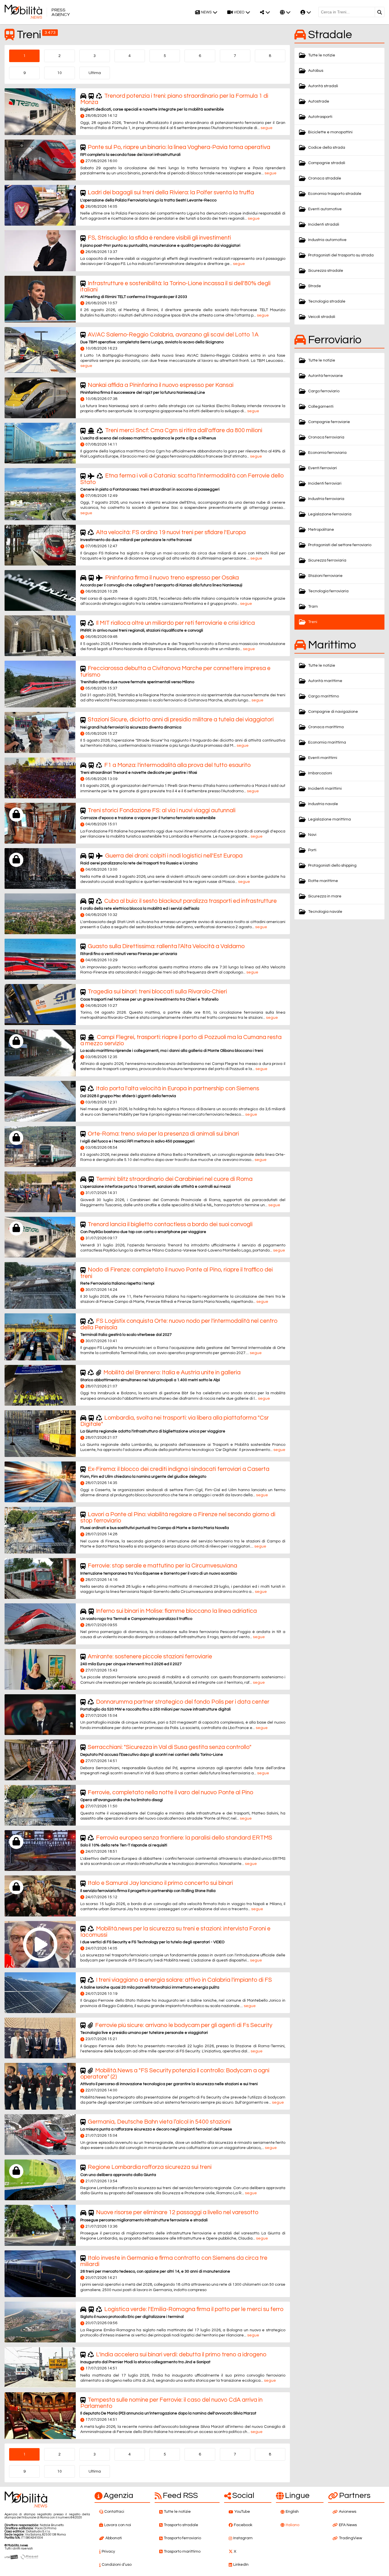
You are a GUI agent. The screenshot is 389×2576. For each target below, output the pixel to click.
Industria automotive (327, 240)
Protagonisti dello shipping (332, 866)
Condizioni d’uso (117, 2565)
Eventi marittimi (323, 758)
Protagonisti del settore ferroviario (340, 545)
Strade (315, 286)
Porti (312, 850)
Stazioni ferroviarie (325, 576)
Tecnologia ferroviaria (328, 591)
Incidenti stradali (324, 224)
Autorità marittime (325, 681)
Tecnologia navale (325, 912)
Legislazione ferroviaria (330, 514)
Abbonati (114, 2538)
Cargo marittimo (324, 696)
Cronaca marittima (326, 727)
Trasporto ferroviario (182, 2538)
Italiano (292, 2525)
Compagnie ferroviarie (329, 422)
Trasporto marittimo (182, 2551)
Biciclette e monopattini (330, 132)
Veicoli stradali (322, 317)
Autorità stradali (323, 86)
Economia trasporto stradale (335, 194)
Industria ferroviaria (326, 499)
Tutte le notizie (322, 55)
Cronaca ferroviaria (326, 437)
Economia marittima (327, 742)
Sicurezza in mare (325, 896)
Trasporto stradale (181, 2525)
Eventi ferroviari (323, 468)
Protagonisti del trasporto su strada (341, 255)
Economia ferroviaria (327, 453)
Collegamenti (321, 407)
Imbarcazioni (320, 773)
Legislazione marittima (329, 819)
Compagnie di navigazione (333, 712)
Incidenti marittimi (325, 789)
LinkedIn (241, 2565)
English (292, 2512)
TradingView (350, 2538)
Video (239, 12)
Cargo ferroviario (324, 391)
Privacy (108, 2551)
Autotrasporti (320, 117)
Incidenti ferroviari (325, 483)
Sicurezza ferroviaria (327, 560)
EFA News (348, 2525)
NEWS (206, 12)
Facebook (243, 2525)
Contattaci (114, 2512)
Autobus (316, 71)
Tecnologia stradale (327, 301)
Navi (312, 835)
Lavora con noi (118, 2525)
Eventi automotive (325, 209)
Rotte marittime (323, 881)
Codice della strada (327, 148)
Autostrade (319, 101)
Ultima (95, 73)
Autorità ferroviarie (325, 376)
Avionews (348, 2512)
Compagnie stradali (327, 163)
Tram (313, 607)
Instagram (243, 2538)
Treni (313, 622)
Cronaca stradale (325, 178)
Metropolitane (321, 530)
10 (60, 73)
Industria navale (323, 804)
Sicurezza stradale (326, 271)
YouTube (242, 2512)
